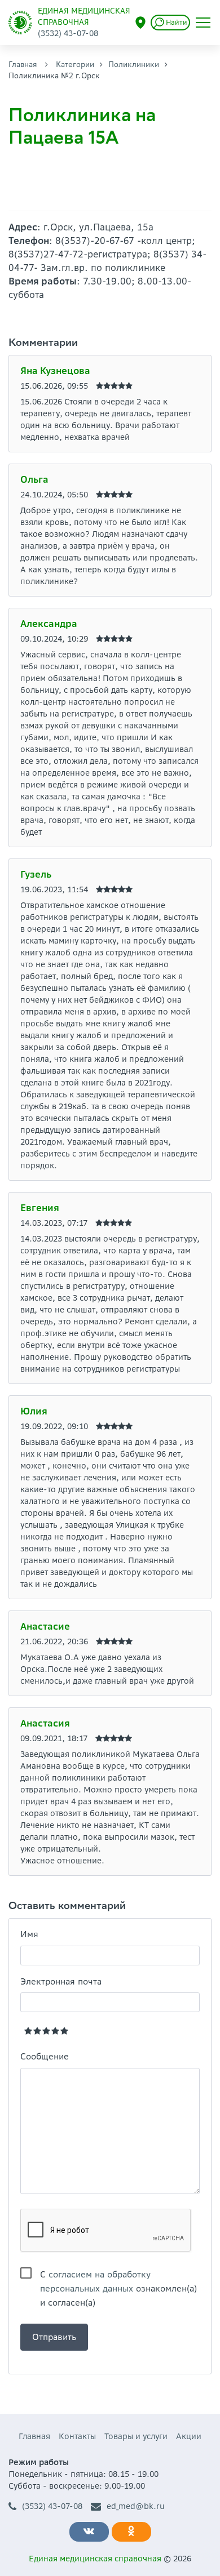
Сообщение (45, 2056)
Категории (75, 64)
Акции (189, 2436)
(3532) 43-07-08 (52, 2506)
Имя (29, 1934)
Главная (23, 64)
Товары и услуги (136, 2436)
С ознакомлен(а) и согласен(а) (118, 2275)
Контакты (77, 2436)
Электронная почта (61, 1981)
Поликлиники (134, 64)
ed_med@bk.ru (136, 2506)
